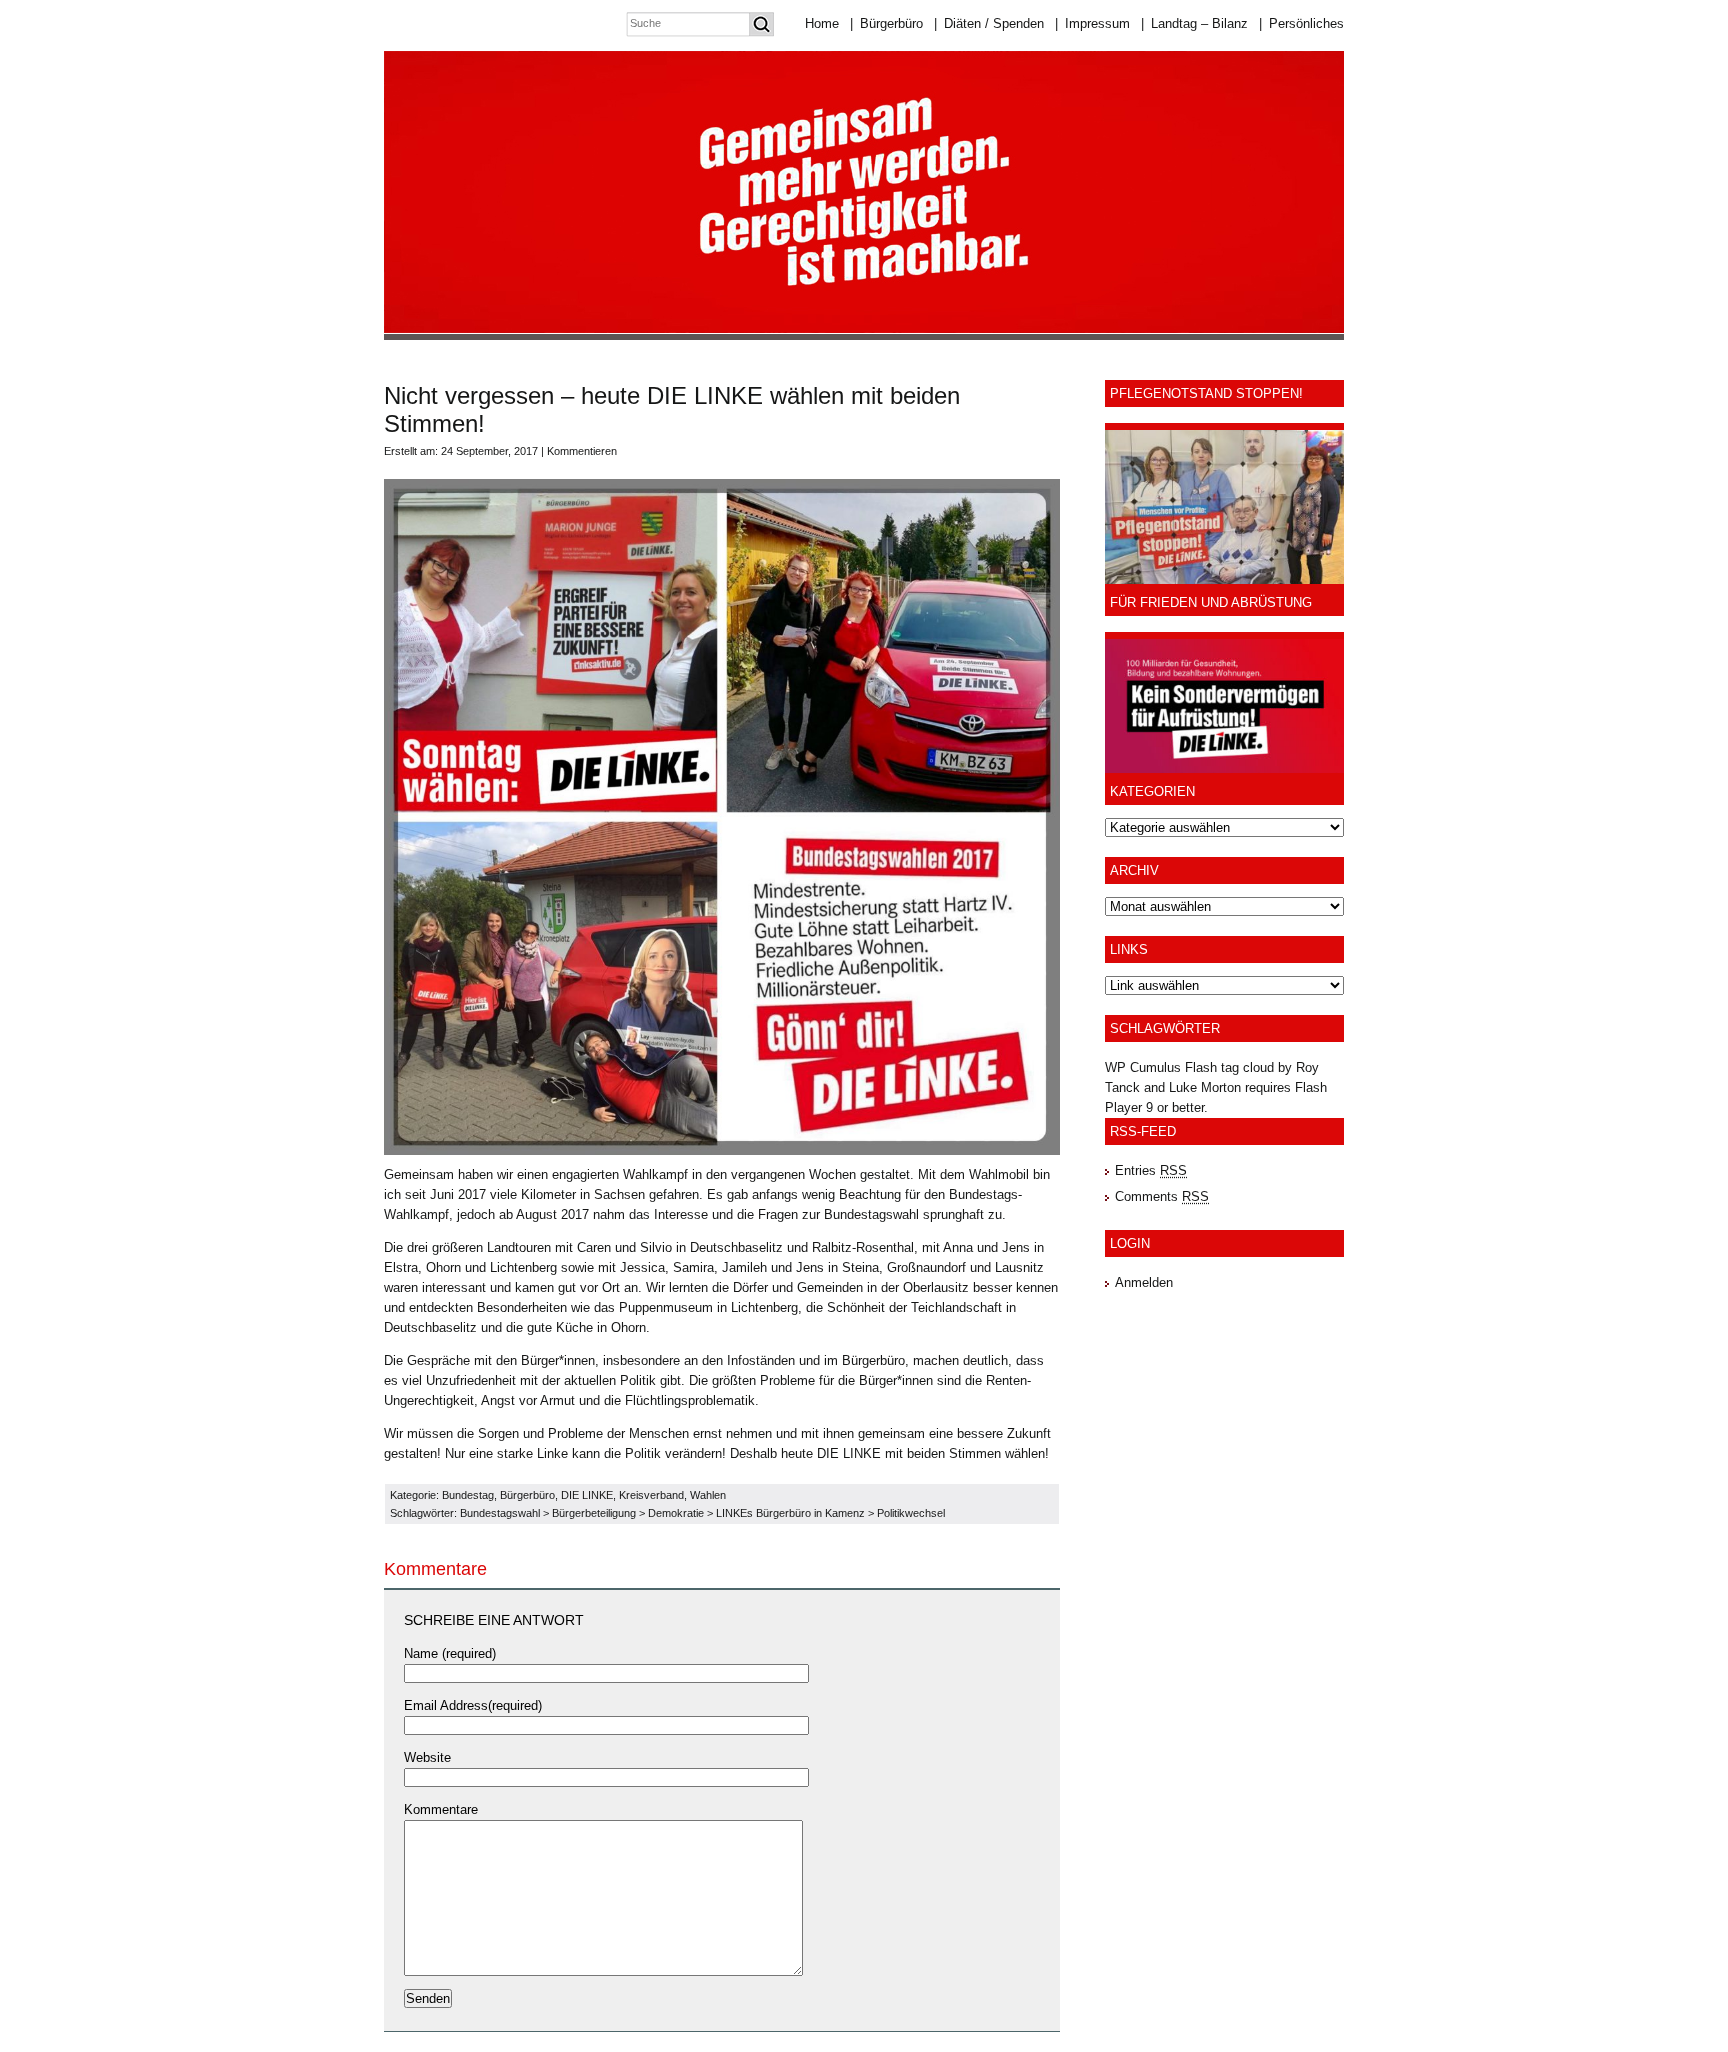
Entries (1151, 1170)
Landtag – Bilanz (1194, 23)
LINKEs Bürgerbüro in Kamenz (790, 1513)
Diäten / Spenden (989, 23)
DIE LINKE (587, 1495)
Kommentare (441, 1809)
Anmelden (1144, 1282)
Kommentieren (582, 451)
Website (427, 1757)
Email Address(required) (473, 1705)
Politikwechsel (911, 1513)
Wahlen (708, 1495)
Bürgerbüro (886, 23)
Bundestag (468, 1495)
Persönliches (1301, 23)
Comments (1162, 1196)
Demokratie (676, 1513)
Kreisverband (651, 1495)
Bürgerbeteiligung (594, 1513)
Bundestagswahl (500, 1513)
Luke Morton (1205, 1087)
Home (822, 23)
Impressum (1092, 23)
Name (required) (450, 1653)
